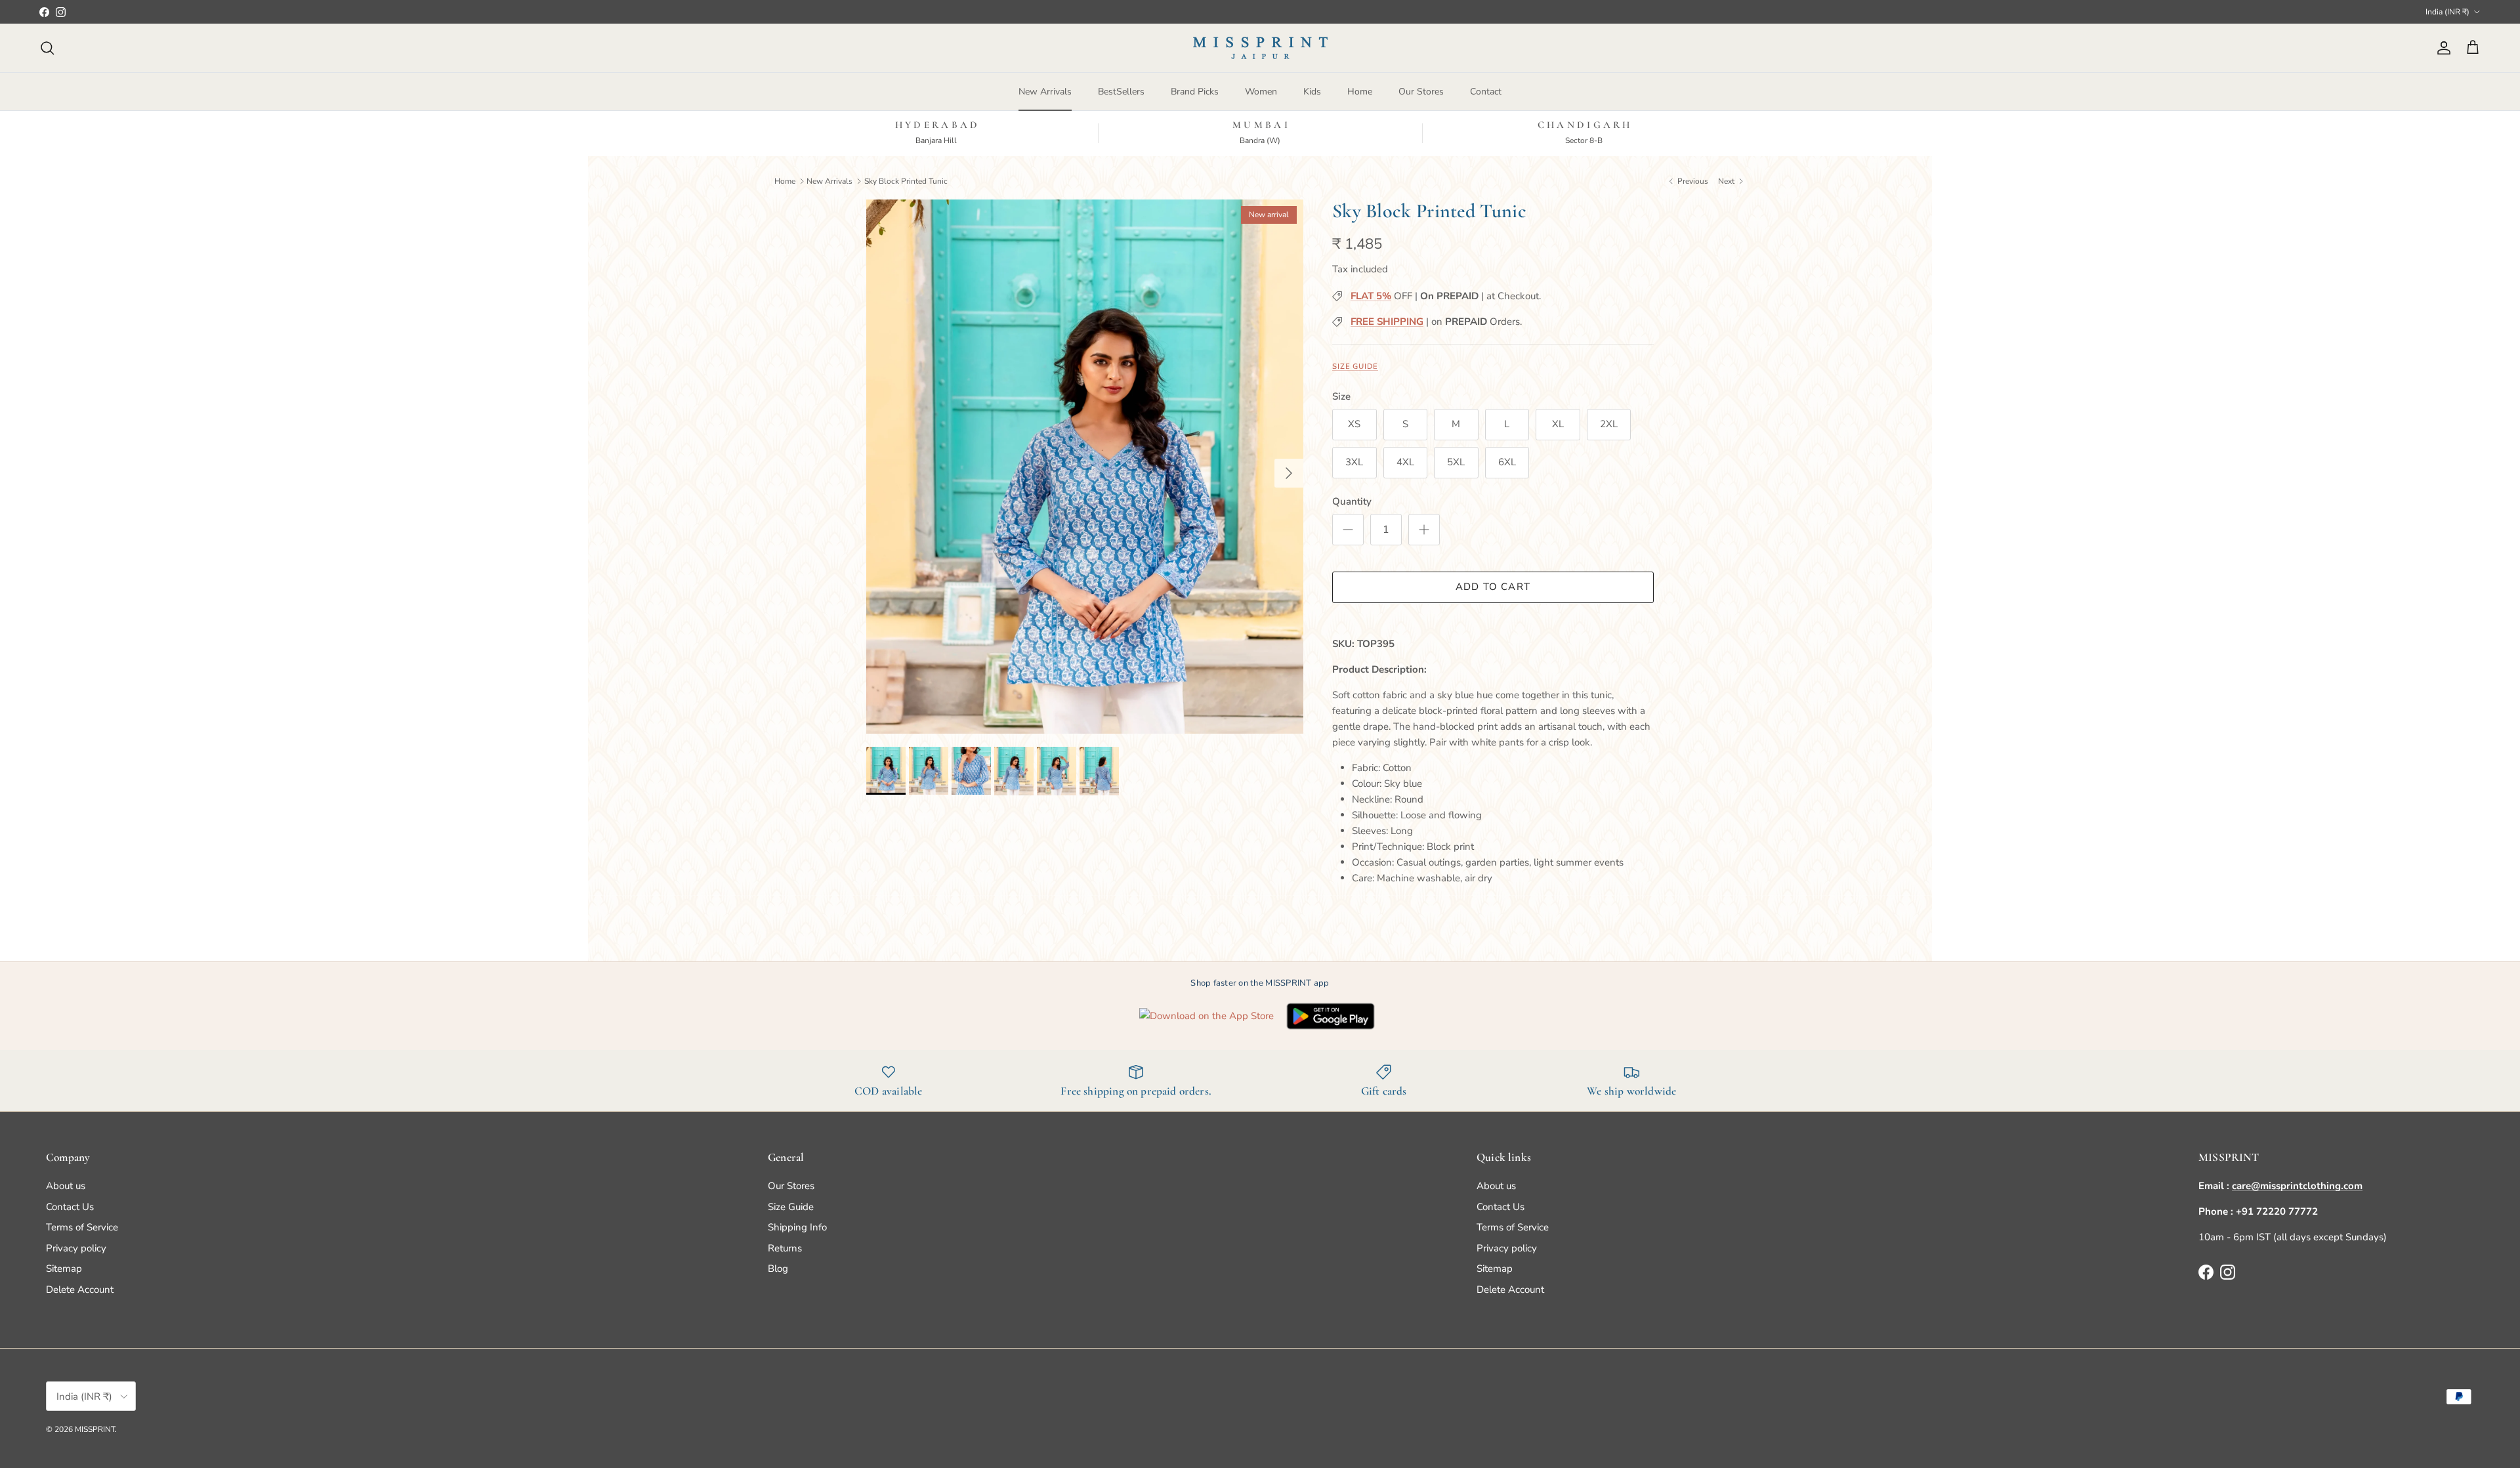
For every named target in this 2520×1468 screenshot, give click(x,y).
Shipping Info (797, 1227)
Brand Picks (1195, 92)
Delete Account (80, 1290)
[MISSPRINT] (1260, 48)
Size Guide (1355, 367)
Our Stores (1421, 92)
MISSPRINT (95, 1429)
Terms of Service (82, 1227)
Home (1360, 92)
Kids (1312, 92)
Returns (785, 1248)
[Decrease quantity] (1348, 530)
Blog (778, 1269)
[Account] (2441, 48)
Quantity (1352, 501)
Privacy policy (76, 1248)
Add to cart (1493, 587)
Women (1261, 92)
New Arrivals (1045, 92)
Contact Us (70, 1207)
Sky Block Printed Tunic (906, 180)
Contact (1486, 92)
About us (66, 1186)
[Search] (47, 48)
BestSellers (1121, 92)
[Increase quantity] (1424, 530)
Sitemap (64, 1269)
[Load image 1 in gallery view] (1085, 467)
